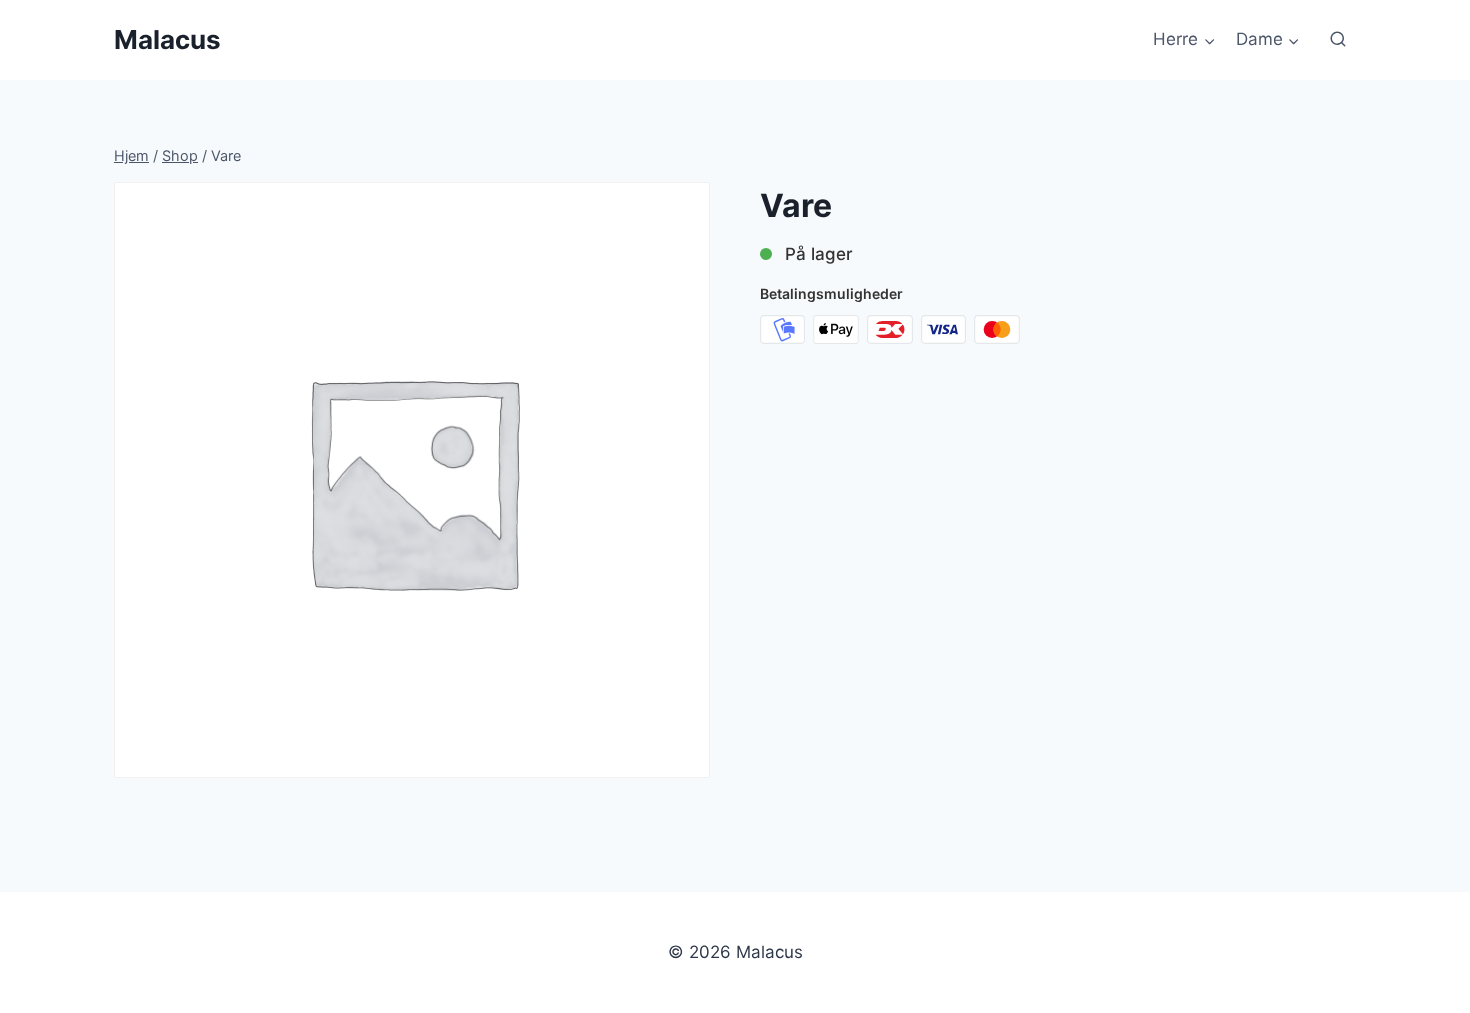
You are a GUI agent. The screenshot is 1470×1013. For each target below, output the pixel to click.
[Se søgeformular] (1338, 40)
